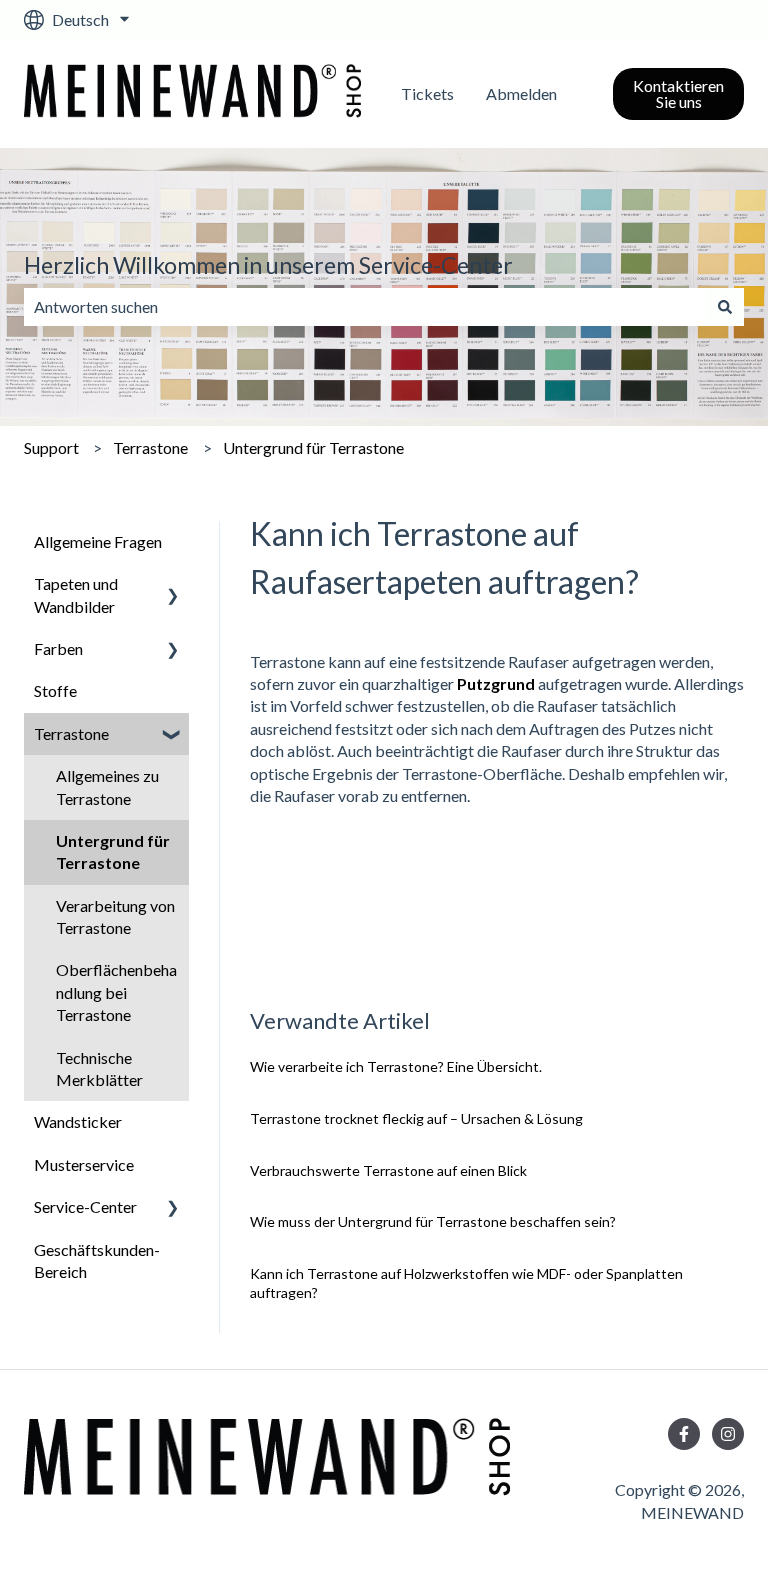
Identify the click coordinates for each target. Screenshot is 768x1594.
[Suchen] (725, 307)
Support (51, 447)
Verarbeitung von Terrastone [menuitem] (115, 916)
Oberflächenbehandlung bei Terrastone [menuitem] (116, 992)
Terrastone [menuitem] (71, 733)
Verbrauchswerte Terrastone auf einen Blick (388, 1170)
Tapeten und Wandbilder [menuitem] (76, 594)
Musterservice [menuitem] (84, 1164)
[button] (173, 585)
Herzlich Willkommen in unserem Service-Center (268, 265)
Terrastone (150, 447)
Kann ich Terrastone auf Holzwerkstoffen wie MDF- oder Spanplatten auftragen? (466, 1283)
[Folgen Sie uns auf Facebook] (684, 1434)
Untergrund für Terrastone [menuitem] (113, 851)
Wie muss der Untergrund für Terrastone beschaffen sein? (433, 1221)
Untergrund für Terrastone (313, 447)
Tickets (427, 93)
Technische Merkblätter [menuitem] (99, 1068)
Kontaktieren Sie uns (678, 93)
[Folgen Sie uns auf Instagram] (728, 1434)
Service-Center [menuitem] (85, 1206)
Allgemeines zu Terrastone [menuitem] (107, 786)
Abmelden (521, 93)
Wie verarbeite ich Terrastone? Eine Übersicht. (396, 1066)
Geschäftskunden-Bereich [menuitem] (97, 1260)
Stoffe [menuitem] (55, 690)
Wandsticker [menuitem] (78, 1121)
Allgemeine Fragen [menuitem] (98, 541)
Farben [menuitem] (58, 648)
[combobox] (365, 307)
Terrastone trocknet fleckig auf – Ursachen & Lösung (416, 1118)
